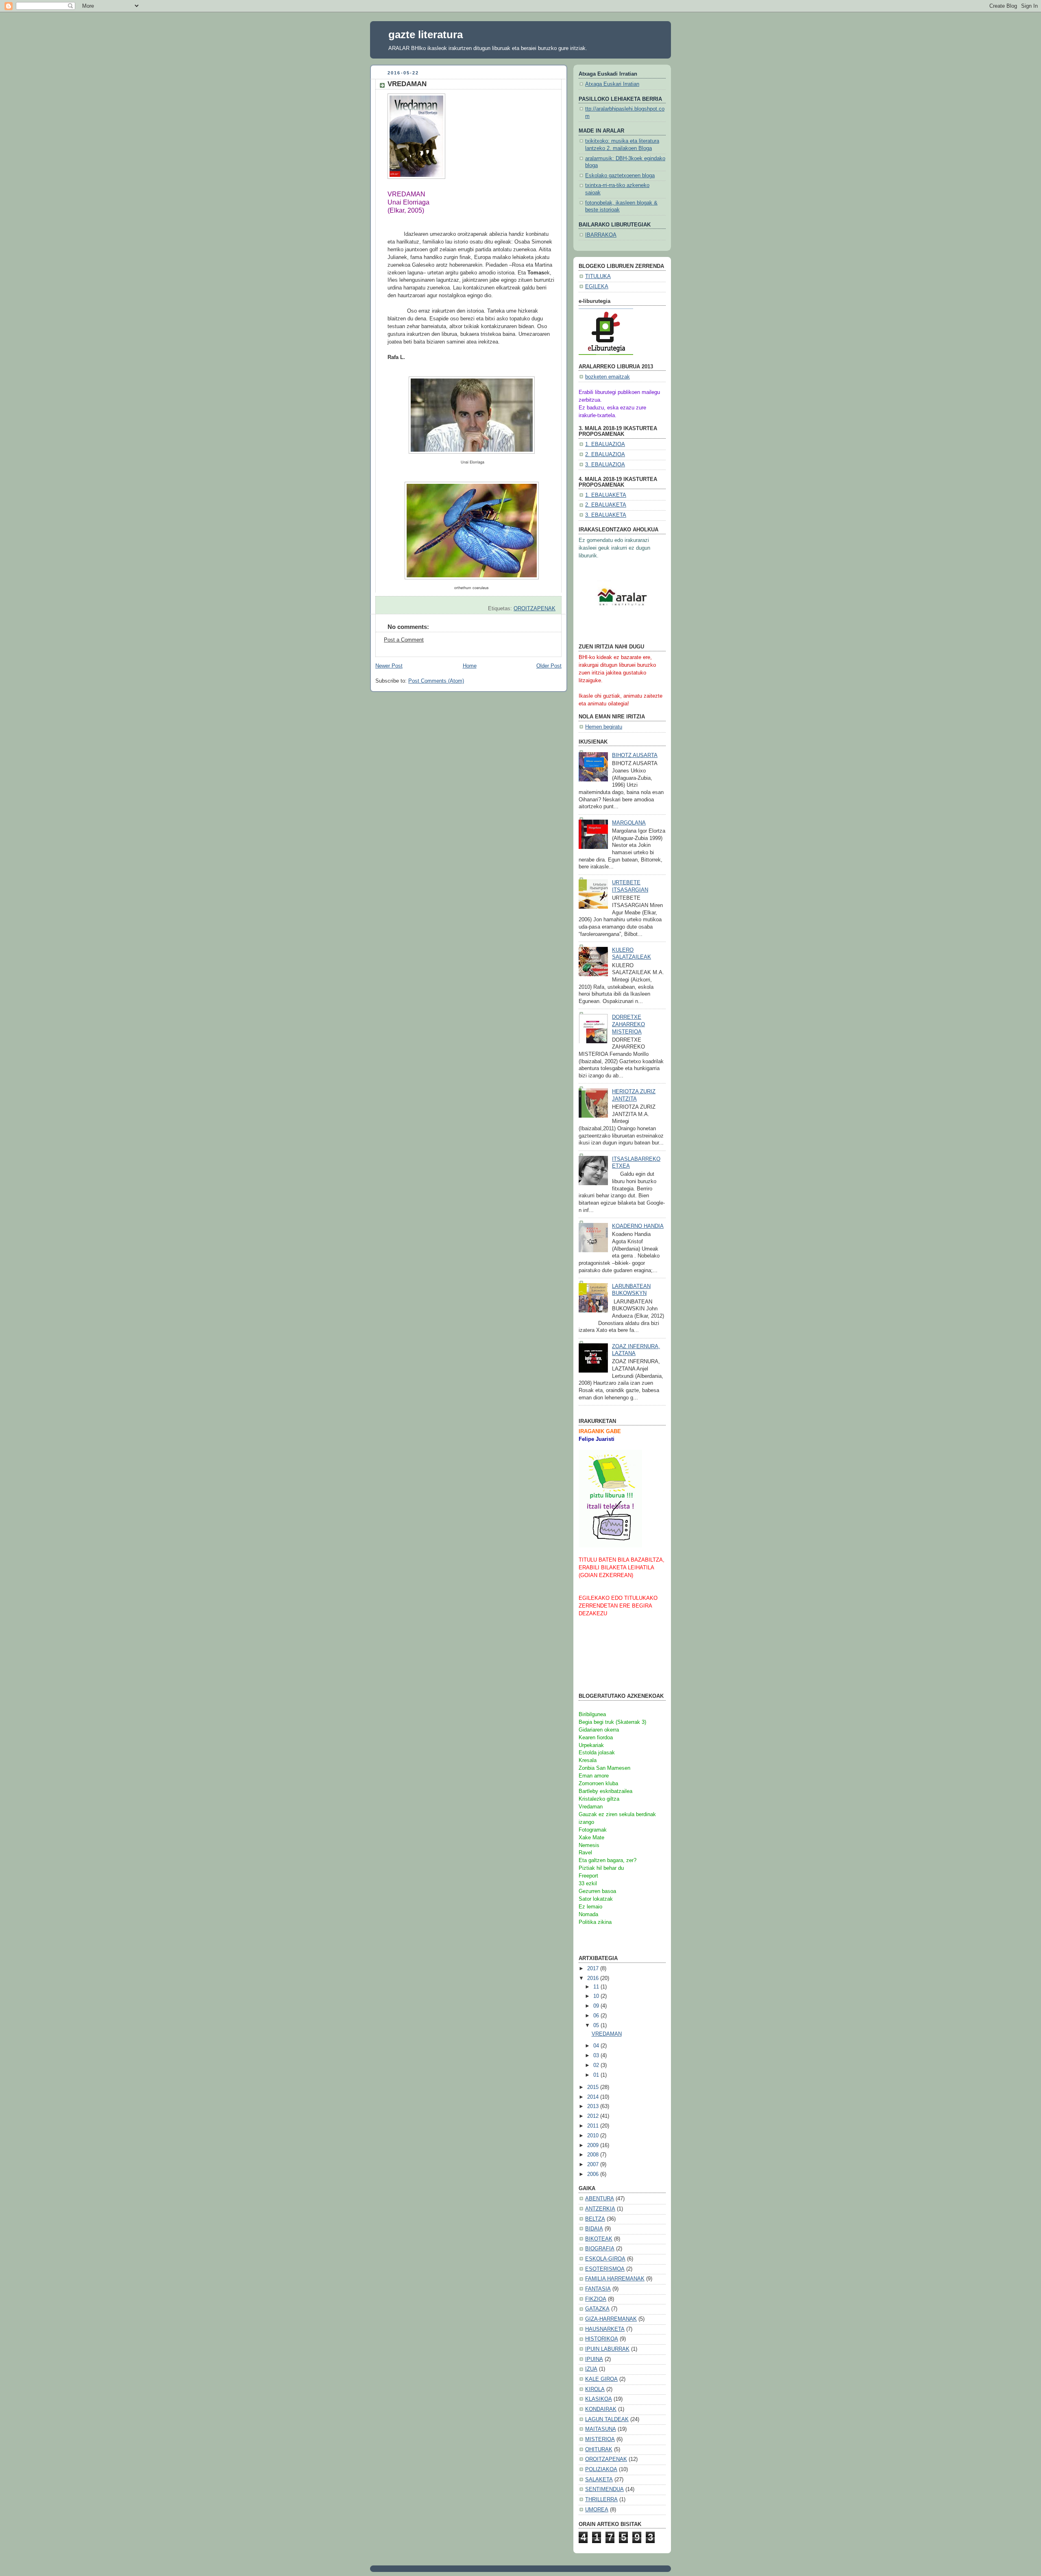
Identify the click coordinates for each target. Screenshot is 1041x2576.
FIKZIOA (596, 2299)
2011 (594, 2126)
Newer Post (389, 666)
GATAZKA (597, 2309)
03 (597, 2056)
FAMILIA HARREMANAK (615, 2279)
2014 (594, 2097)
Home (470, 666)
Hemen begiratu (604, 727)
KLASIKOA (599, 2399)
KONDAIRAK (601, 2409)
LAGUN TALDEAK (607, 2419)
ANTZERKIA (600, 2209)
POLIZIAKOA (601, 2469)
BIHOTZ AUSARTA (635, 755)
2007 (594, 2165)
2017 (594, 1969)
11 (597, 1987)
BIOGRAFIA (600, 2249)
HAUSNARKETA (605, 2329)
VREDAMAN (607, 2034)
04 (597, 2046)
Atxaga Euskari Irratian (612, 84)
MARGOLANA (629, 823)
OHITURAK (599, 2450)
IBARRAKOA (601, 235)
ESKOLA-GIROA (605, 2259)
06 (597, 2016)
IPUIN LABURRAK (607, 2349)
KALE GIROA (601, 2379)
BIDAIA (594, 2229)
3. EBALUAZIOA (605, 465)
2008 (594, 2155)
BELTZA (595, 2219)
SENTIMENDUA (604, 2489)
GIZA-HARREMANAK (611, 2319)
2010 (594, 2136)
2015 (594, 2087)
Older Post (549, 666)
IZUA (591, 2369)
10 (597, 1996)
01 (597, 2075)
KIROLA (595, 2389)
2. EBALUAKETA (606, 505)
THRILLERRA (601, 2500)
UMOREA (597, 2510)
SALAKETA (599, 2480)
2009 (594, 2145)
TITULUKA (598, 276)
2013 (594, 2106)
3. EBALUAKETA (606, 515)
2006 (594, 2174)
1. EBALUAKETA (606, 495)
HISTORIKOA (602, 2339)
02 (597, 2065)
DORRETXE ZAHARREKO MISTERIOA (628, 1024)
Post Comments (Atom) (436, 681)
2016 (594, 1978)
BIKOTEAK (599, 2239)
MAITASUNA (601, 2429)
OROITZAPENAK (535, 609)
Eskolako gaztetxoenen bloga (620, 176)
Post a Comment (404, 640)
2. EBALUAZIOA (605, 455)
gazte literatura (426, 35)
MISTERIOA (600, 2439)
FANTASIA (598, 2289)
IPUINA (594, 2359)
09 (597, 2006)
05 (597, 2026)
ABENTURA (600, 2199)
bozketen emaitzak (608, 377)
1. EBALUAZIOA (605, 444)
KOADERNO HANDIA (638, 1226)
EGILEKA (597, 287)
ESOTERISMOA (605, 2269)
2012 (594, 2116)
